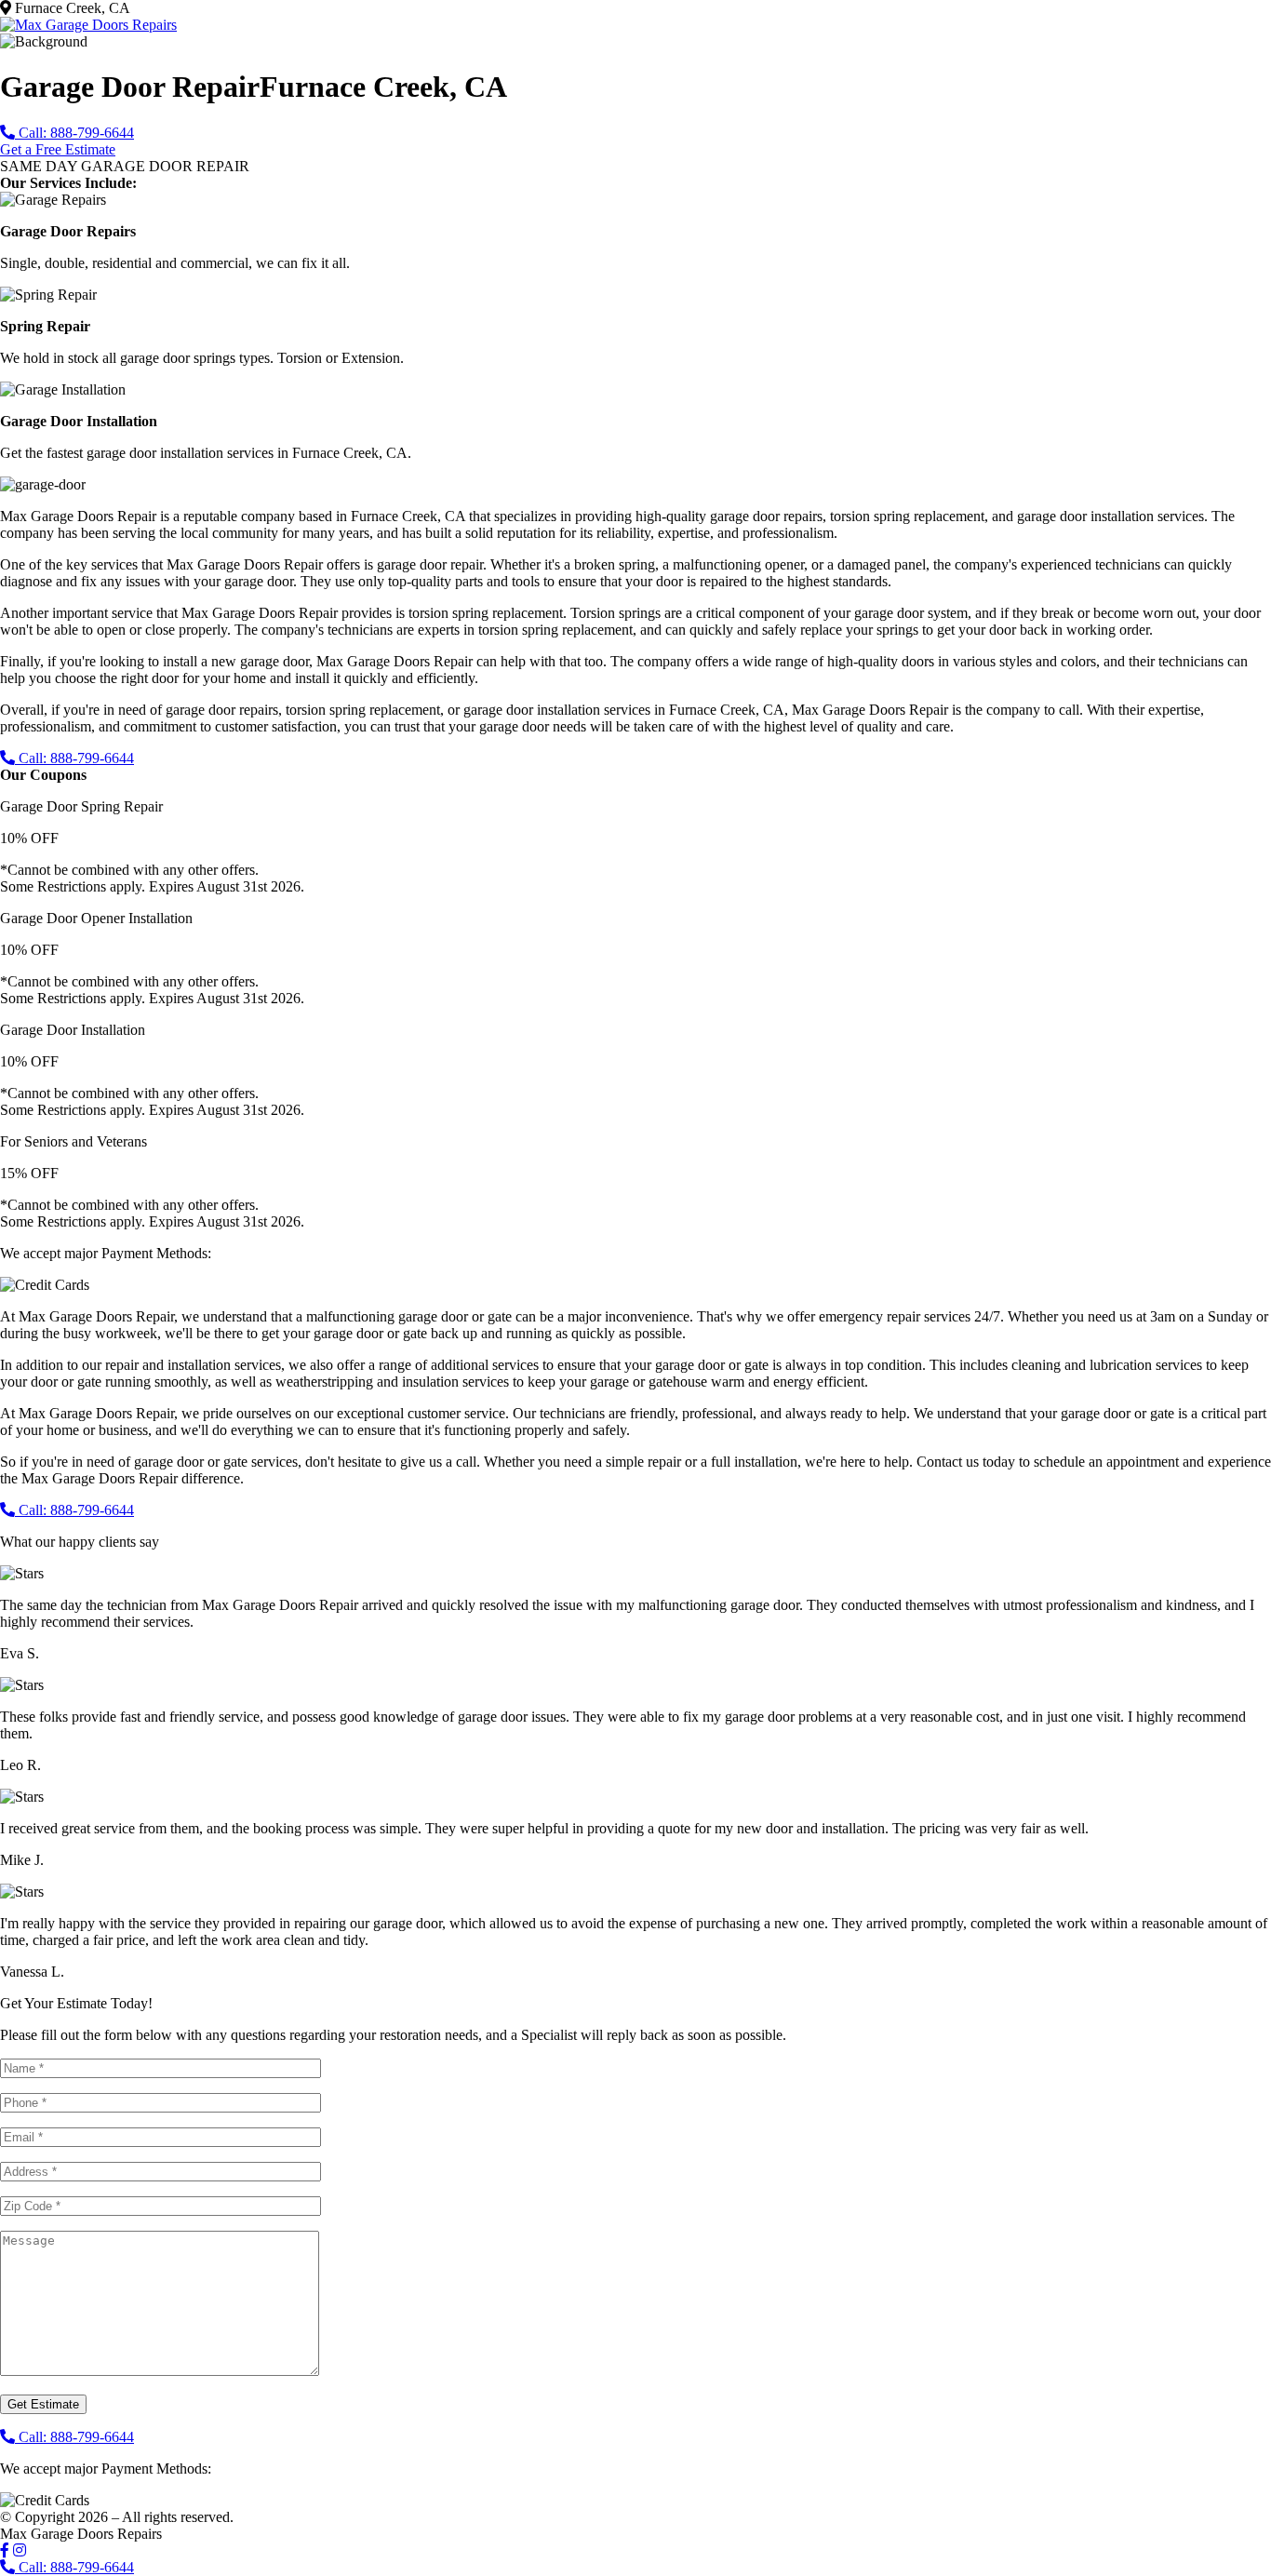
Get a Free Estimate (58, 149)
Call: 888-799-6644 (74, 133)
